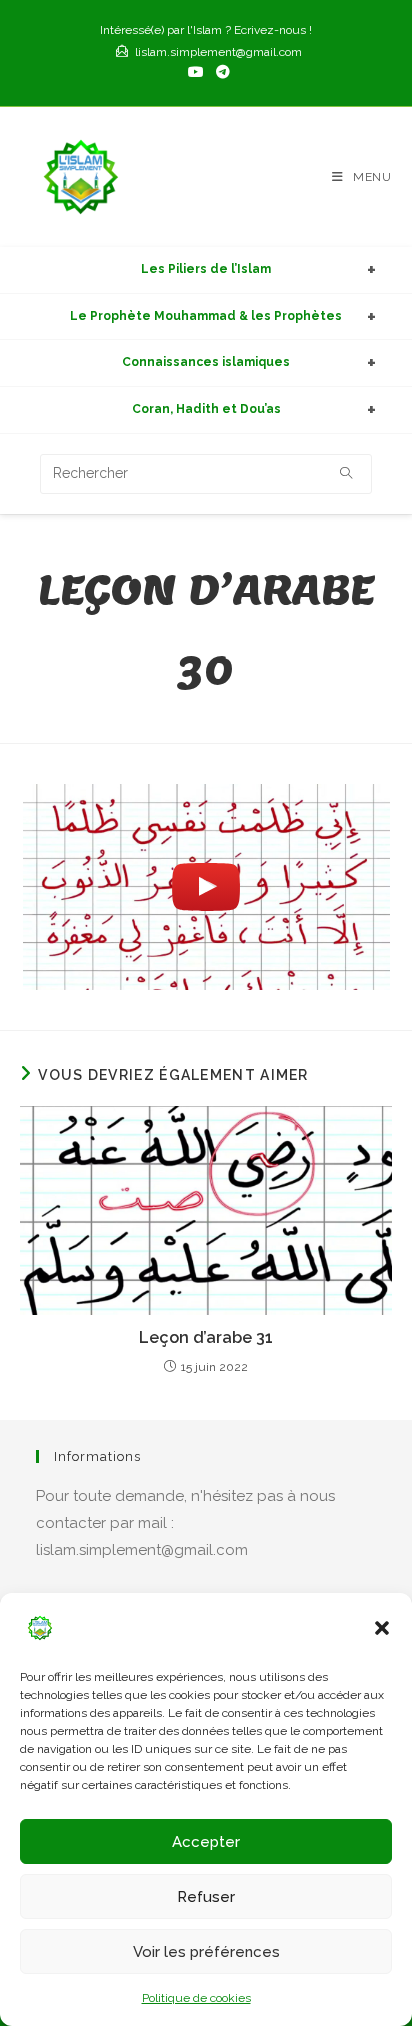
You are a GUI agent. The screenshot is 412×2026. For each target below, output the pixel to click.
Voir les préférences (206, 1952)
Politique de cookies (196, 1998)
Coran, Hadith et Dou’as (206, 409)
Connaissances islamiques (206, 362)
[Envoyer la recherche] (347, 474)
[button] (382, 1628)
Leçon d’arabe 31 (206, 1337)
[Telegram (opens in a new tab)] (220, 72)
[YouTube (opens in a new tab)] (196, 72)
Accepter (206, 1842)
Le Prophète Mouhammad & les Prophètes (206, 316)
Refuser (206, 1897)
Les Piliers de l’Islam (206, 269)
